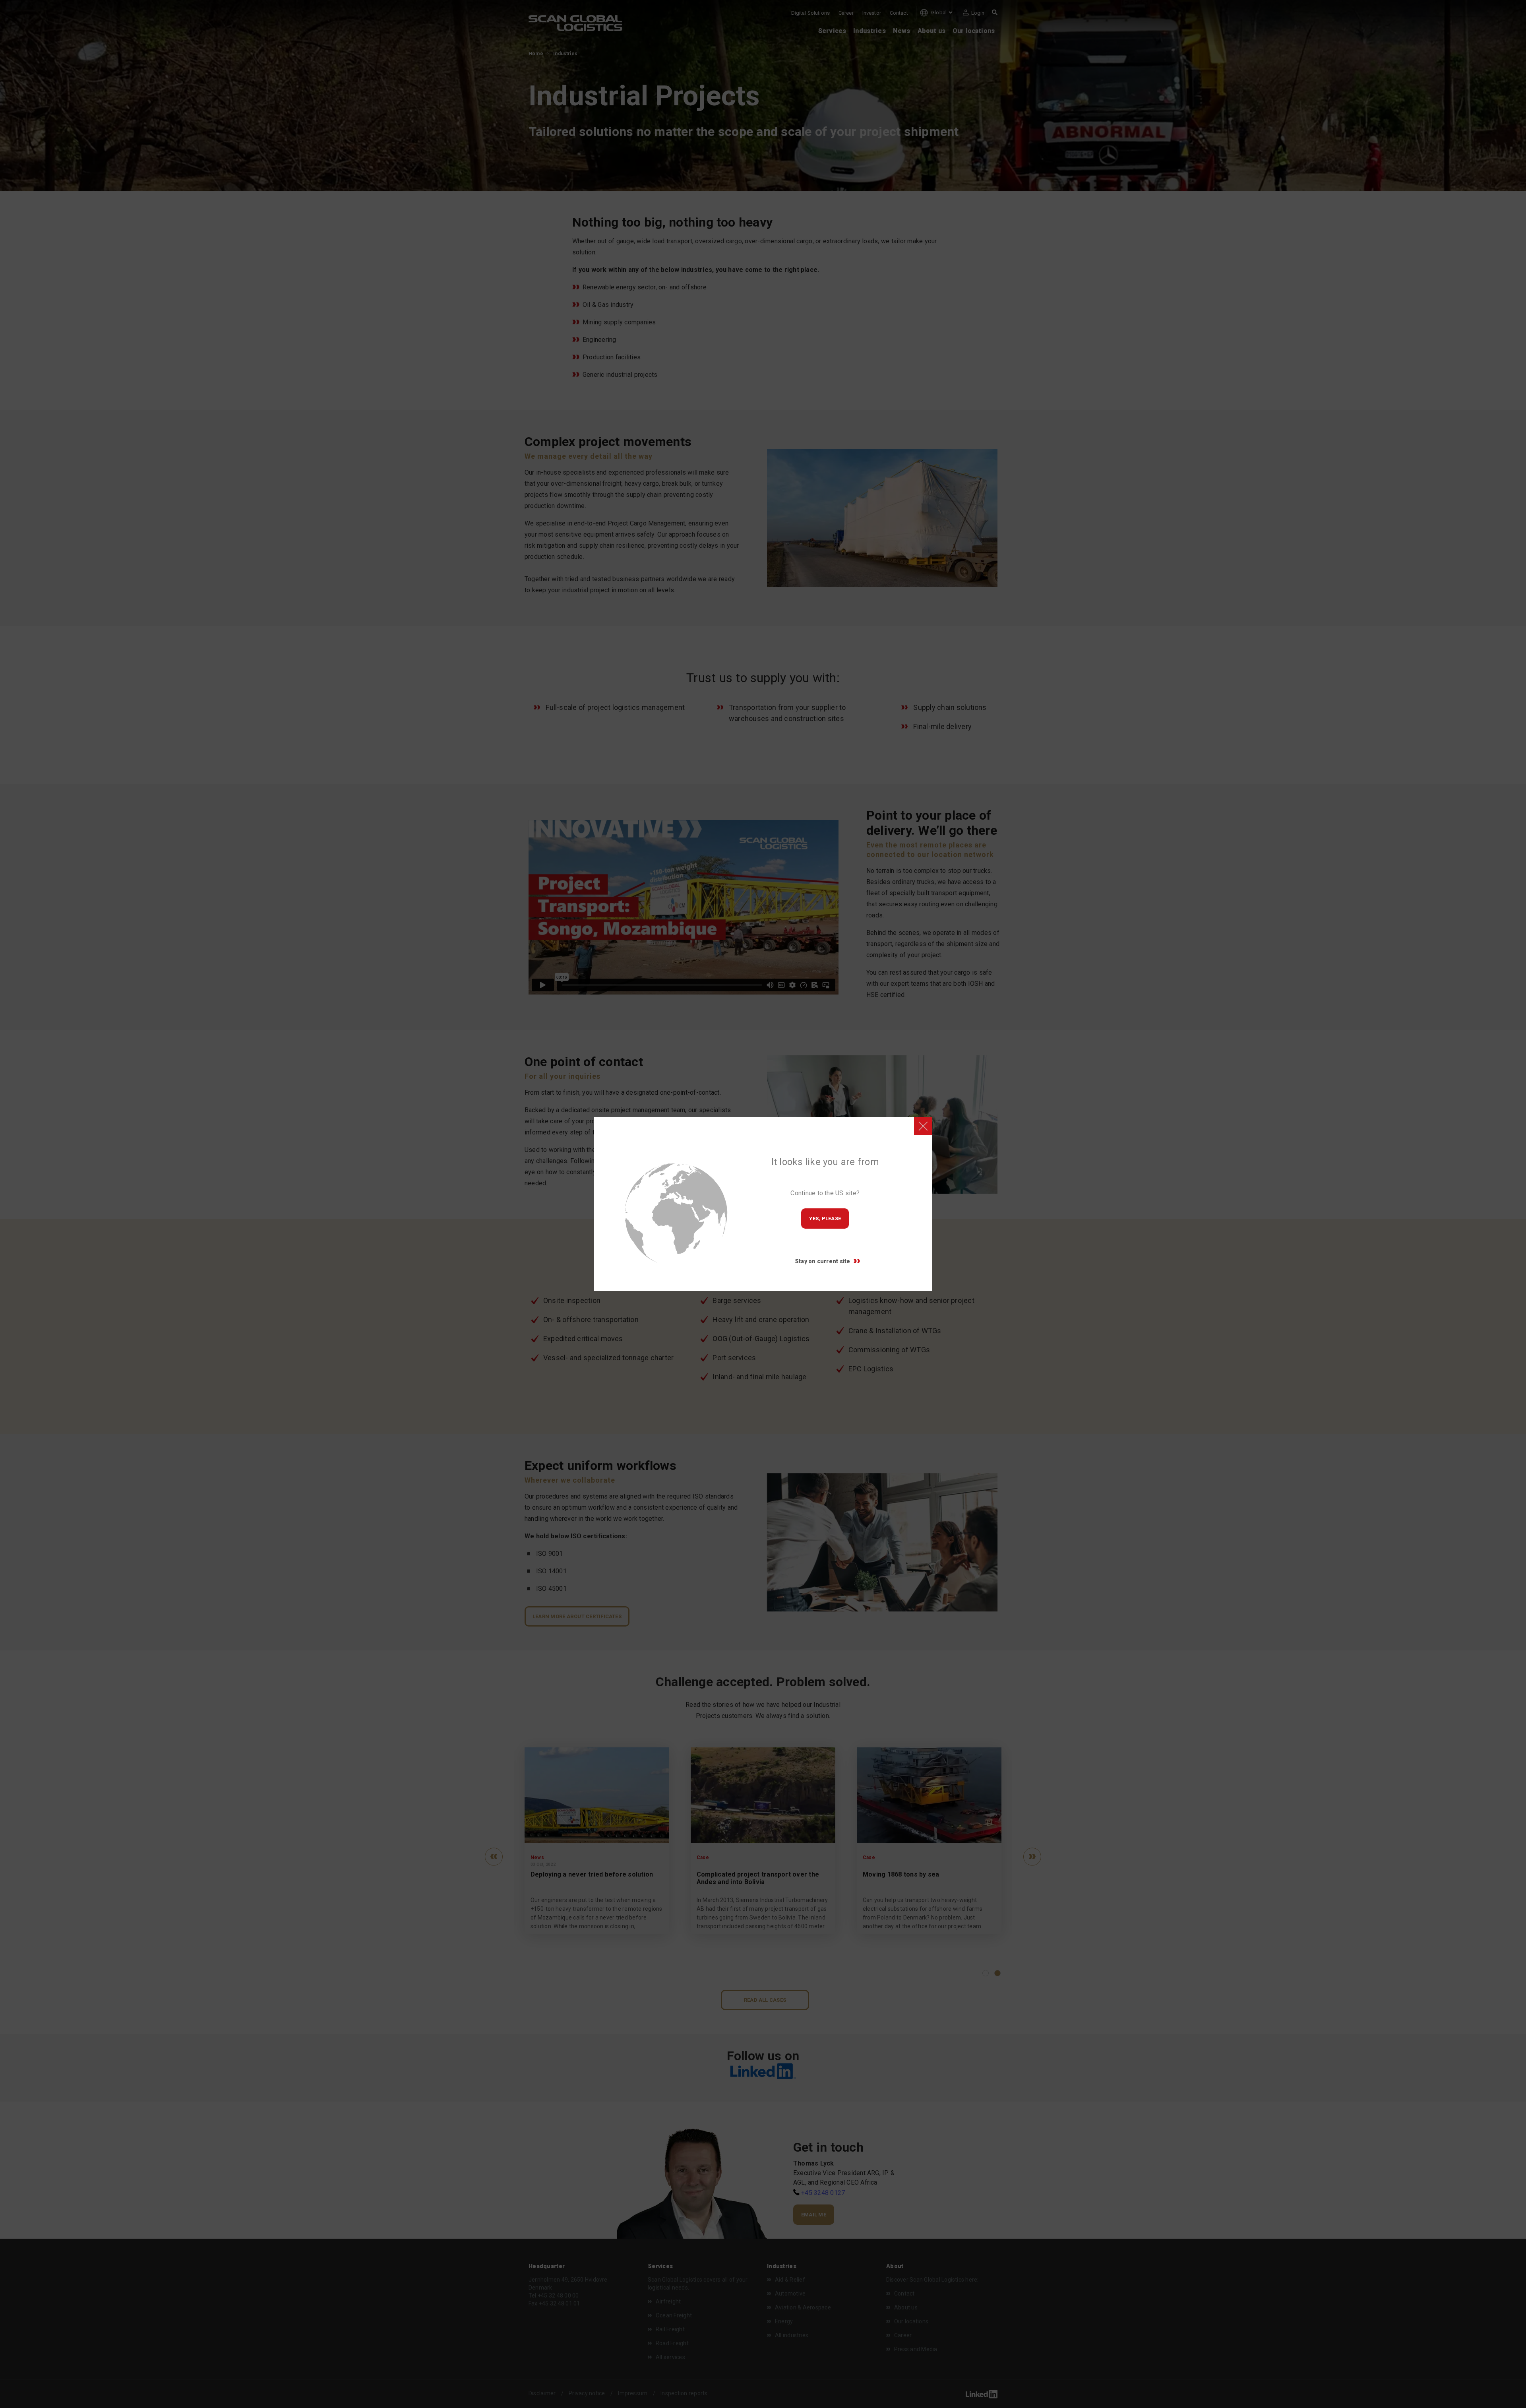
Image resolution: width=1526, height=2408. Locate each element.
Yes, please (825, 1219)
